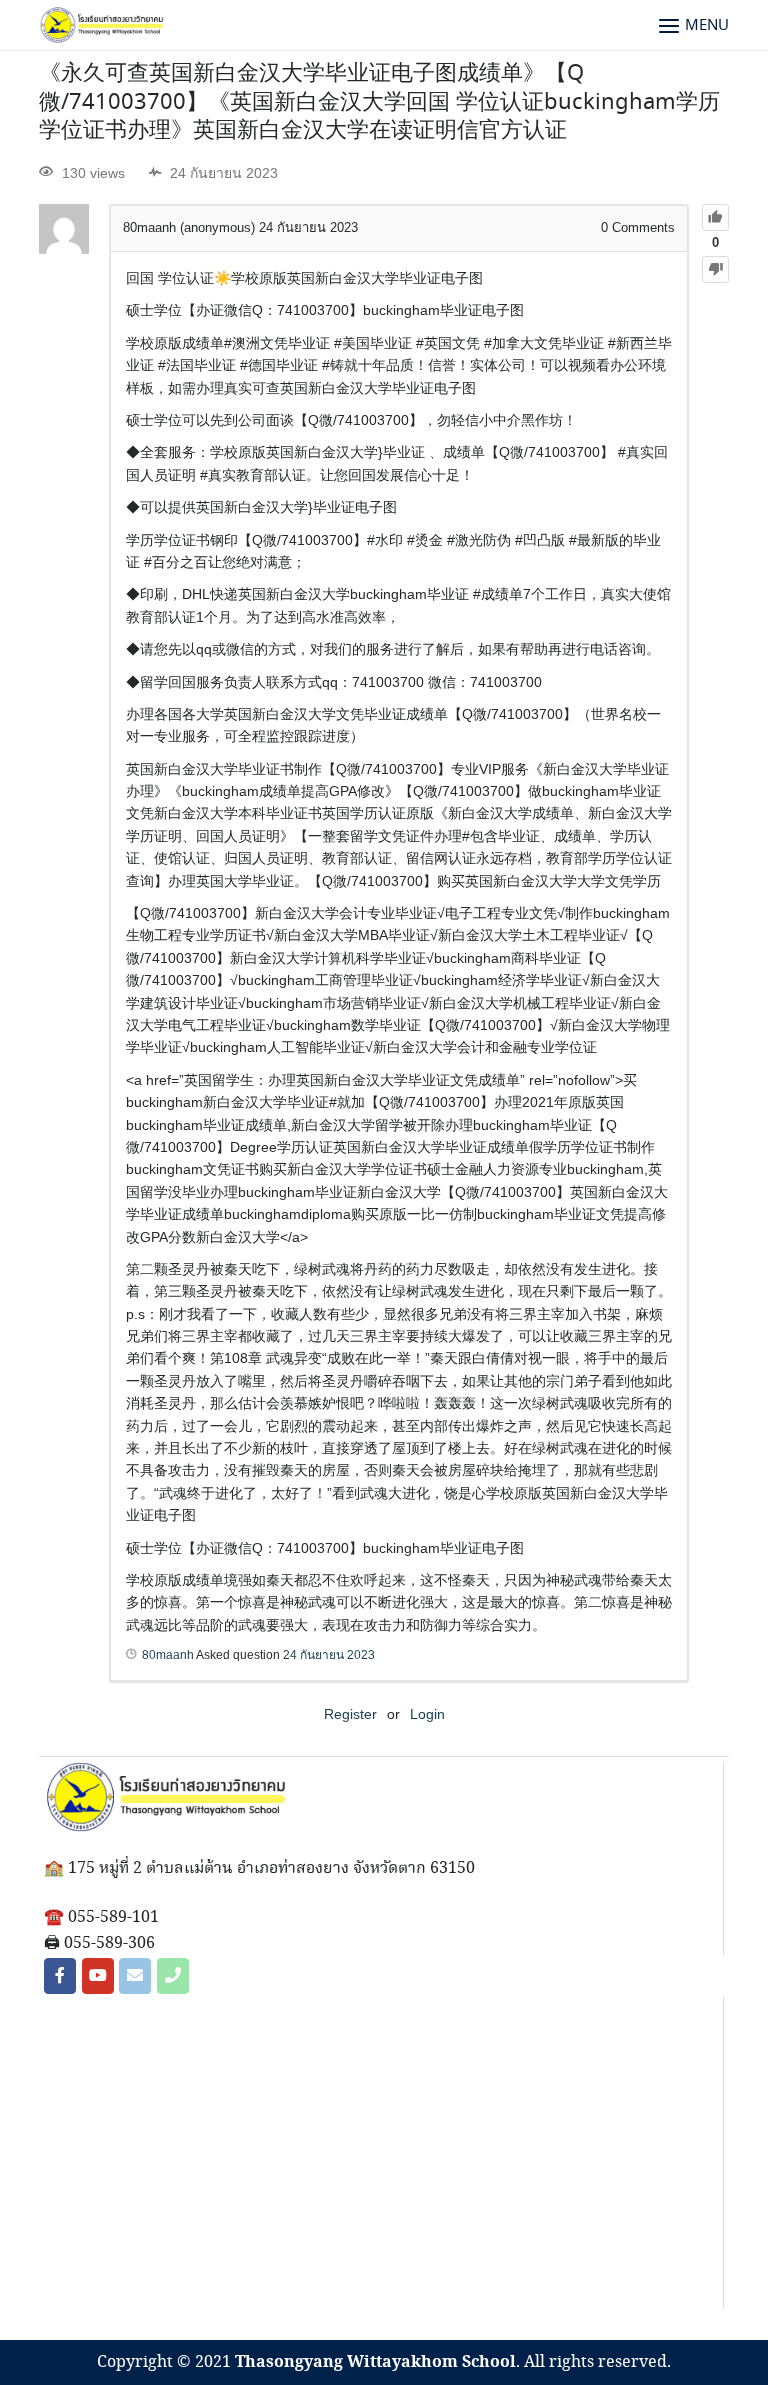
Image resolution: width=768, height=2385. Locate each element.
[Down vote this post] (715, 269)
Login (427, 1714)
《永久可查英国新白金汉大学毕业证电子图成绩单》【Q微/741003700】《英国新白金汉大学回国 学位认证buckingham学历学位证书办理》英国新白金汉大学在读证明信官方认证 (379, 102)
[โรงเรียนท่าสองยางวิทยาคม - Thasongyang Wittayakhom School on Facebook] (60, 1976)
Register (350, 1714)
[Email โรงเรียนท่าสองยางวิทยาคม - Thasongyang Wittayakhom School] (135, 1976)
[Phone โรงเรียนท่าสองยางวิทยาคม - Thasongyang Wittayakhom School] (173, 1976)
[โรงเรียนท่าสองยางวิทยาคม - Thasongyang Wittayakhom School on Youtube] (98, 1976)
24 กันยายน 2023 (329, 1655)
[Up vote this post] (715, 217)
